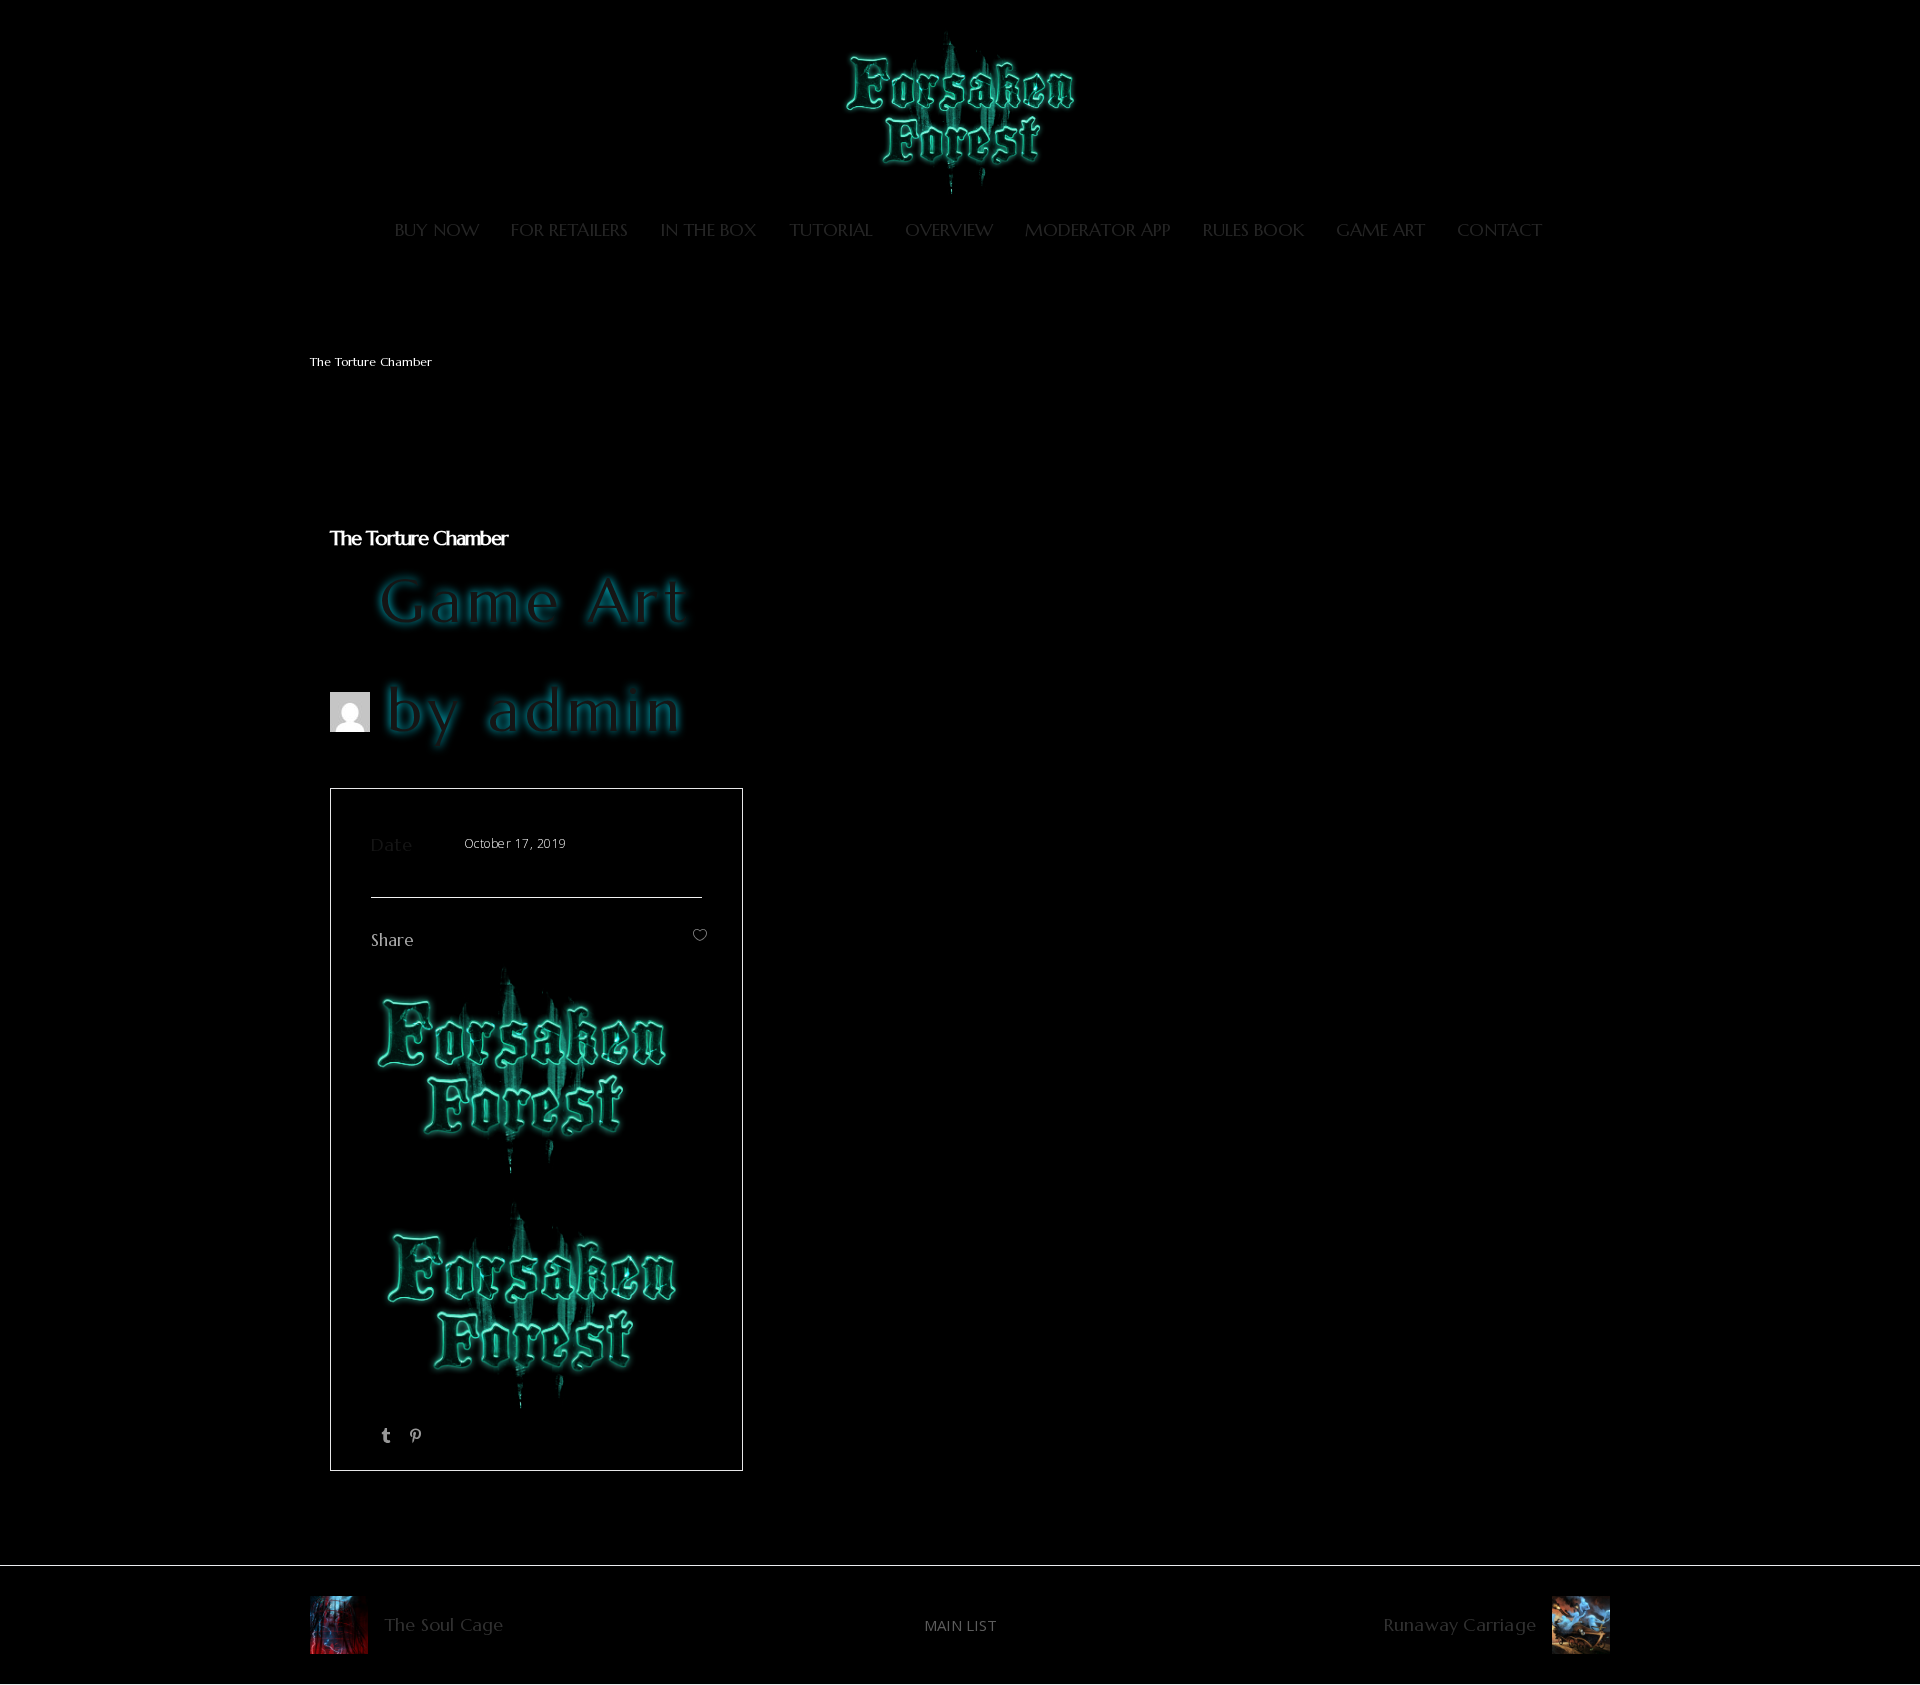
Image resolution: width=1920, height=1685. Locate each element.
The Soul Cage (444, 1624)
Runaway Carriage (1460, 1624)
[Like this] (700, 934)
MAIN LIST (960, 1625)
